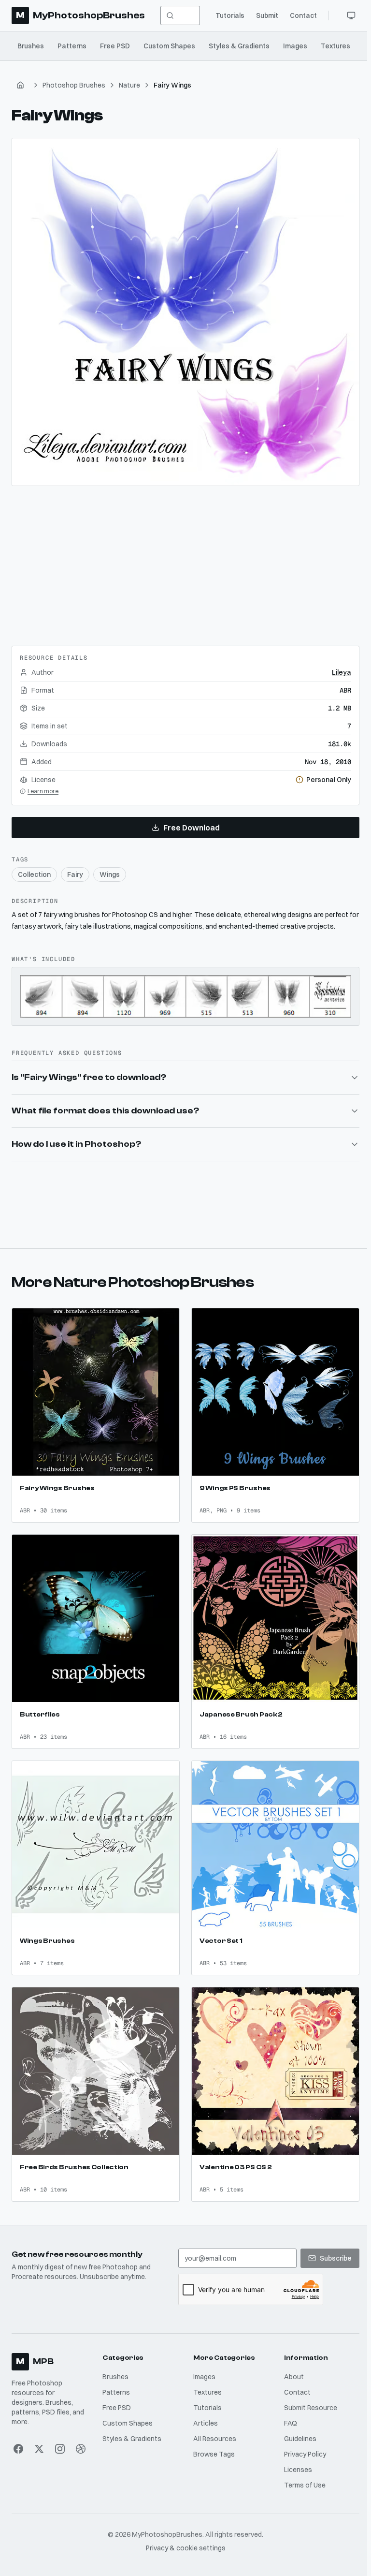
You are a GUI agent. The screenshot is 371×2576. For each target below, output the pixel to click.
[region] (185, 312)
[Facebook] (18, 2437)
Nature (129, 85)
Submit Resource (308, 2396)
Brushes (31, 46)
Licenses (295, 2458)
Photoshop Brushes (74, 85)
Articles (204, 2411)
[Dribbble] (80, 2437)
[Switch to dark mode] (351, 15)
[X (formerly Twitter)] (39, 2437)
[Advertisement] (185, 562)
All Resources (213, 2427)
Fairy (75, 874)
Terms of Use (302, 2473)
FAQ (288, 2411)
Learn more (43, 791)
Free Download (192, 828)
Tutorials (230, 15)
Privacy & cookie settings (184, 2536)
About (291, 2365)
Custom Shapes (169, 46)
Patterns (72, 46)
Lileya (342, 672)
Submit (267, 15)
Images (295, 46)
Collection (34, 874)
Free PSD (115, 46)
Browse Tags (212, 2442)
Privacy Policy (302, 2442)
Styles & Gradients (239, 46)
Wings (110, 874)
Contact (303, 15)
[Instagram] (59, 2437)
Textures (335, 46)
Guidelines (297, 2427)
